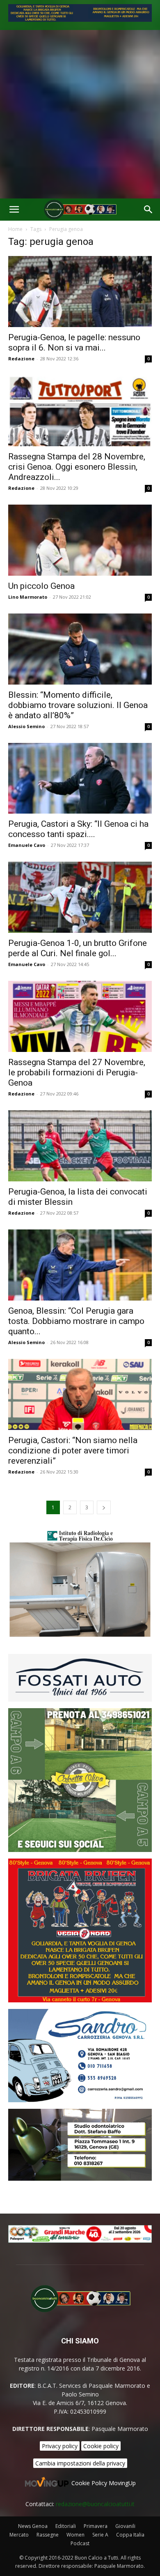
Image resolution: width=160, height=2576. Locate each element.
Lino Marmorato (28, 597)
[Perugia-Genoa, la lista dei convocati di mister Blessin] (80, 1146)
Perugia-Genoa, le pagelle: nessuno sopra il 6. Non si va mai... (74, 342)
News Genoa (33, 2526)
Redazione (21, 359)
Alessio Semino (26, 726)
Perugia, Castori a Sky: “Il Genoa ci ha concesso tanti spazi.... (78, 829)
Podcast (80, 2543)
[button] (14, 210)
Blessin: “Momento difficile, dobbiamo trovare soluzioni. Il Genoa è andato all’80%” (78, 705)
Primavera (96, 2526)
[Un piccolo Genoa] (80, 540)
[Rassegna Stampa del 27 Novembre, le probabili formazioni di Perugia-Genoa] (80, 1016)
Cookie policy (101, 2446)
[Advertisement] (80, 114)
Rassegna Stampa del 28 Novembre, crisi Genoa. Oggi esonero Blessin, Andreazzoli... (77, 467)
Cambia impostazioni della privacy (80, 2463)
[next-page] (104, 1507)
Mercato (19, 2535)
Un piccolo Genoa (41, 586)
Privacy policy (60, 2446)
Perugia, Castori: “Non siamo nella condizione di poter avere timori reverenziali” (73, 1451)
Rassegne (48, 2535)
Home (15, 229)
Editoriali (66, 2526)
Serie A (100, 2535)
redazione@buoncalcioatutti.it (95, 2504)
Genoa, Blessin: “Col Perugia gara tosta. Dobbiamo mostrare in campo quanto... (76, 1321)
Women (75, 2535)
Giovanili (125, 2526)
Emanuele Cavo (27, 845)
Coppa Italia (130, 2535)
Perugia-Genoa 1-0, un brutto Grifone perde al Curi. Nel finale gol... (78, 948)
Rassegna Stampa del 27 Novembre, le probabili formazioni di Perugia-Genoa (77, 1072)
